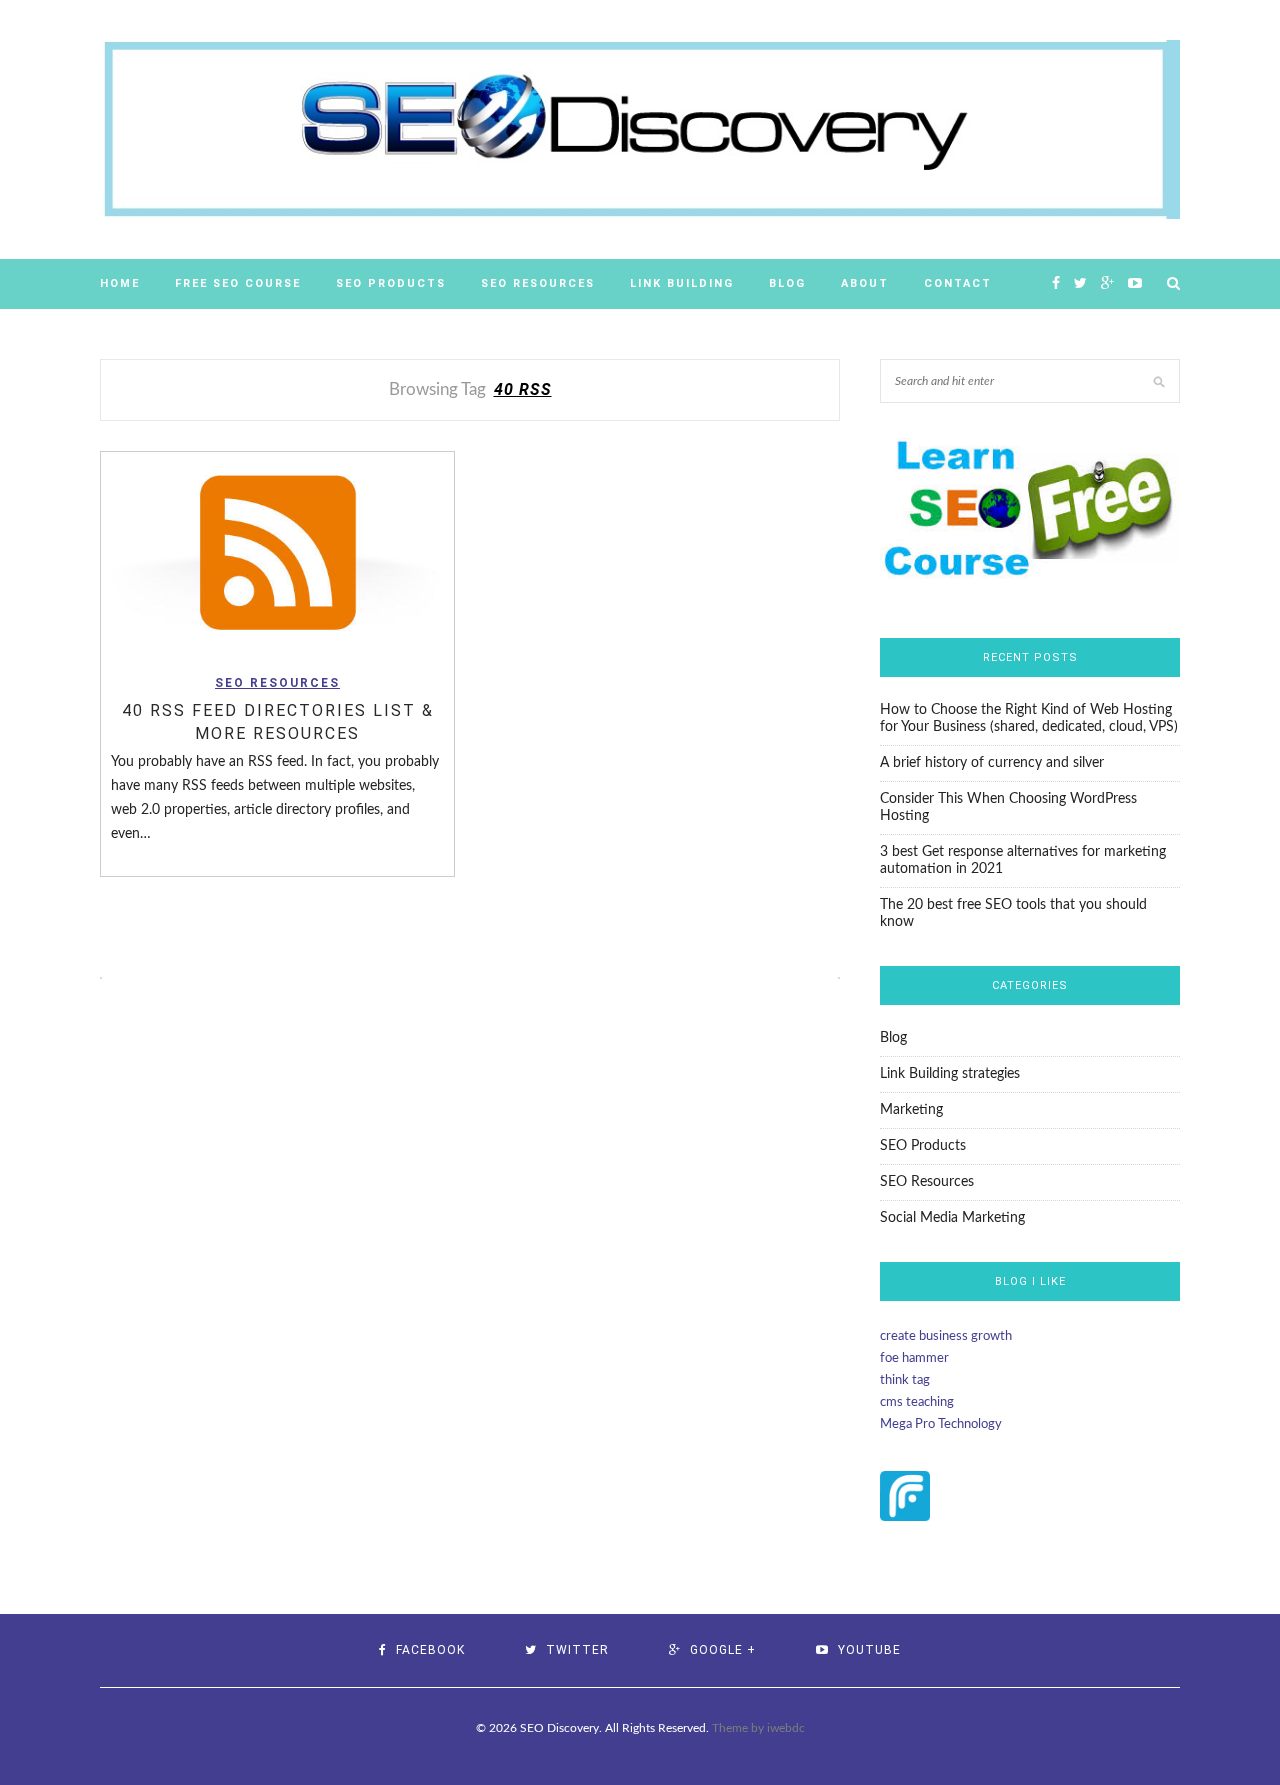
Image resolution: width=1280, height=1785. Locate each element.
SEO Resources (538, 283)
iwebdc (786, 1728)
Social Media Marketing (952, 1218)
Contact (958, 283)
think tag (905, 1380)
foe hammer (914, 1358)
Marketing (911, 1110)
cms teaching (917, 1402)
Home (120, 283)
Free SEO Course (238, 283)
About (865, 283)
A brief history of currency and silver (992, 763)
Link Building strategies (950, 1074)
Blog (787, 283)
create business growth (946, 1336)
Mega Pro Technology (941, 1424)
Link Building (682, 283)
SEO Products (391, 283)
